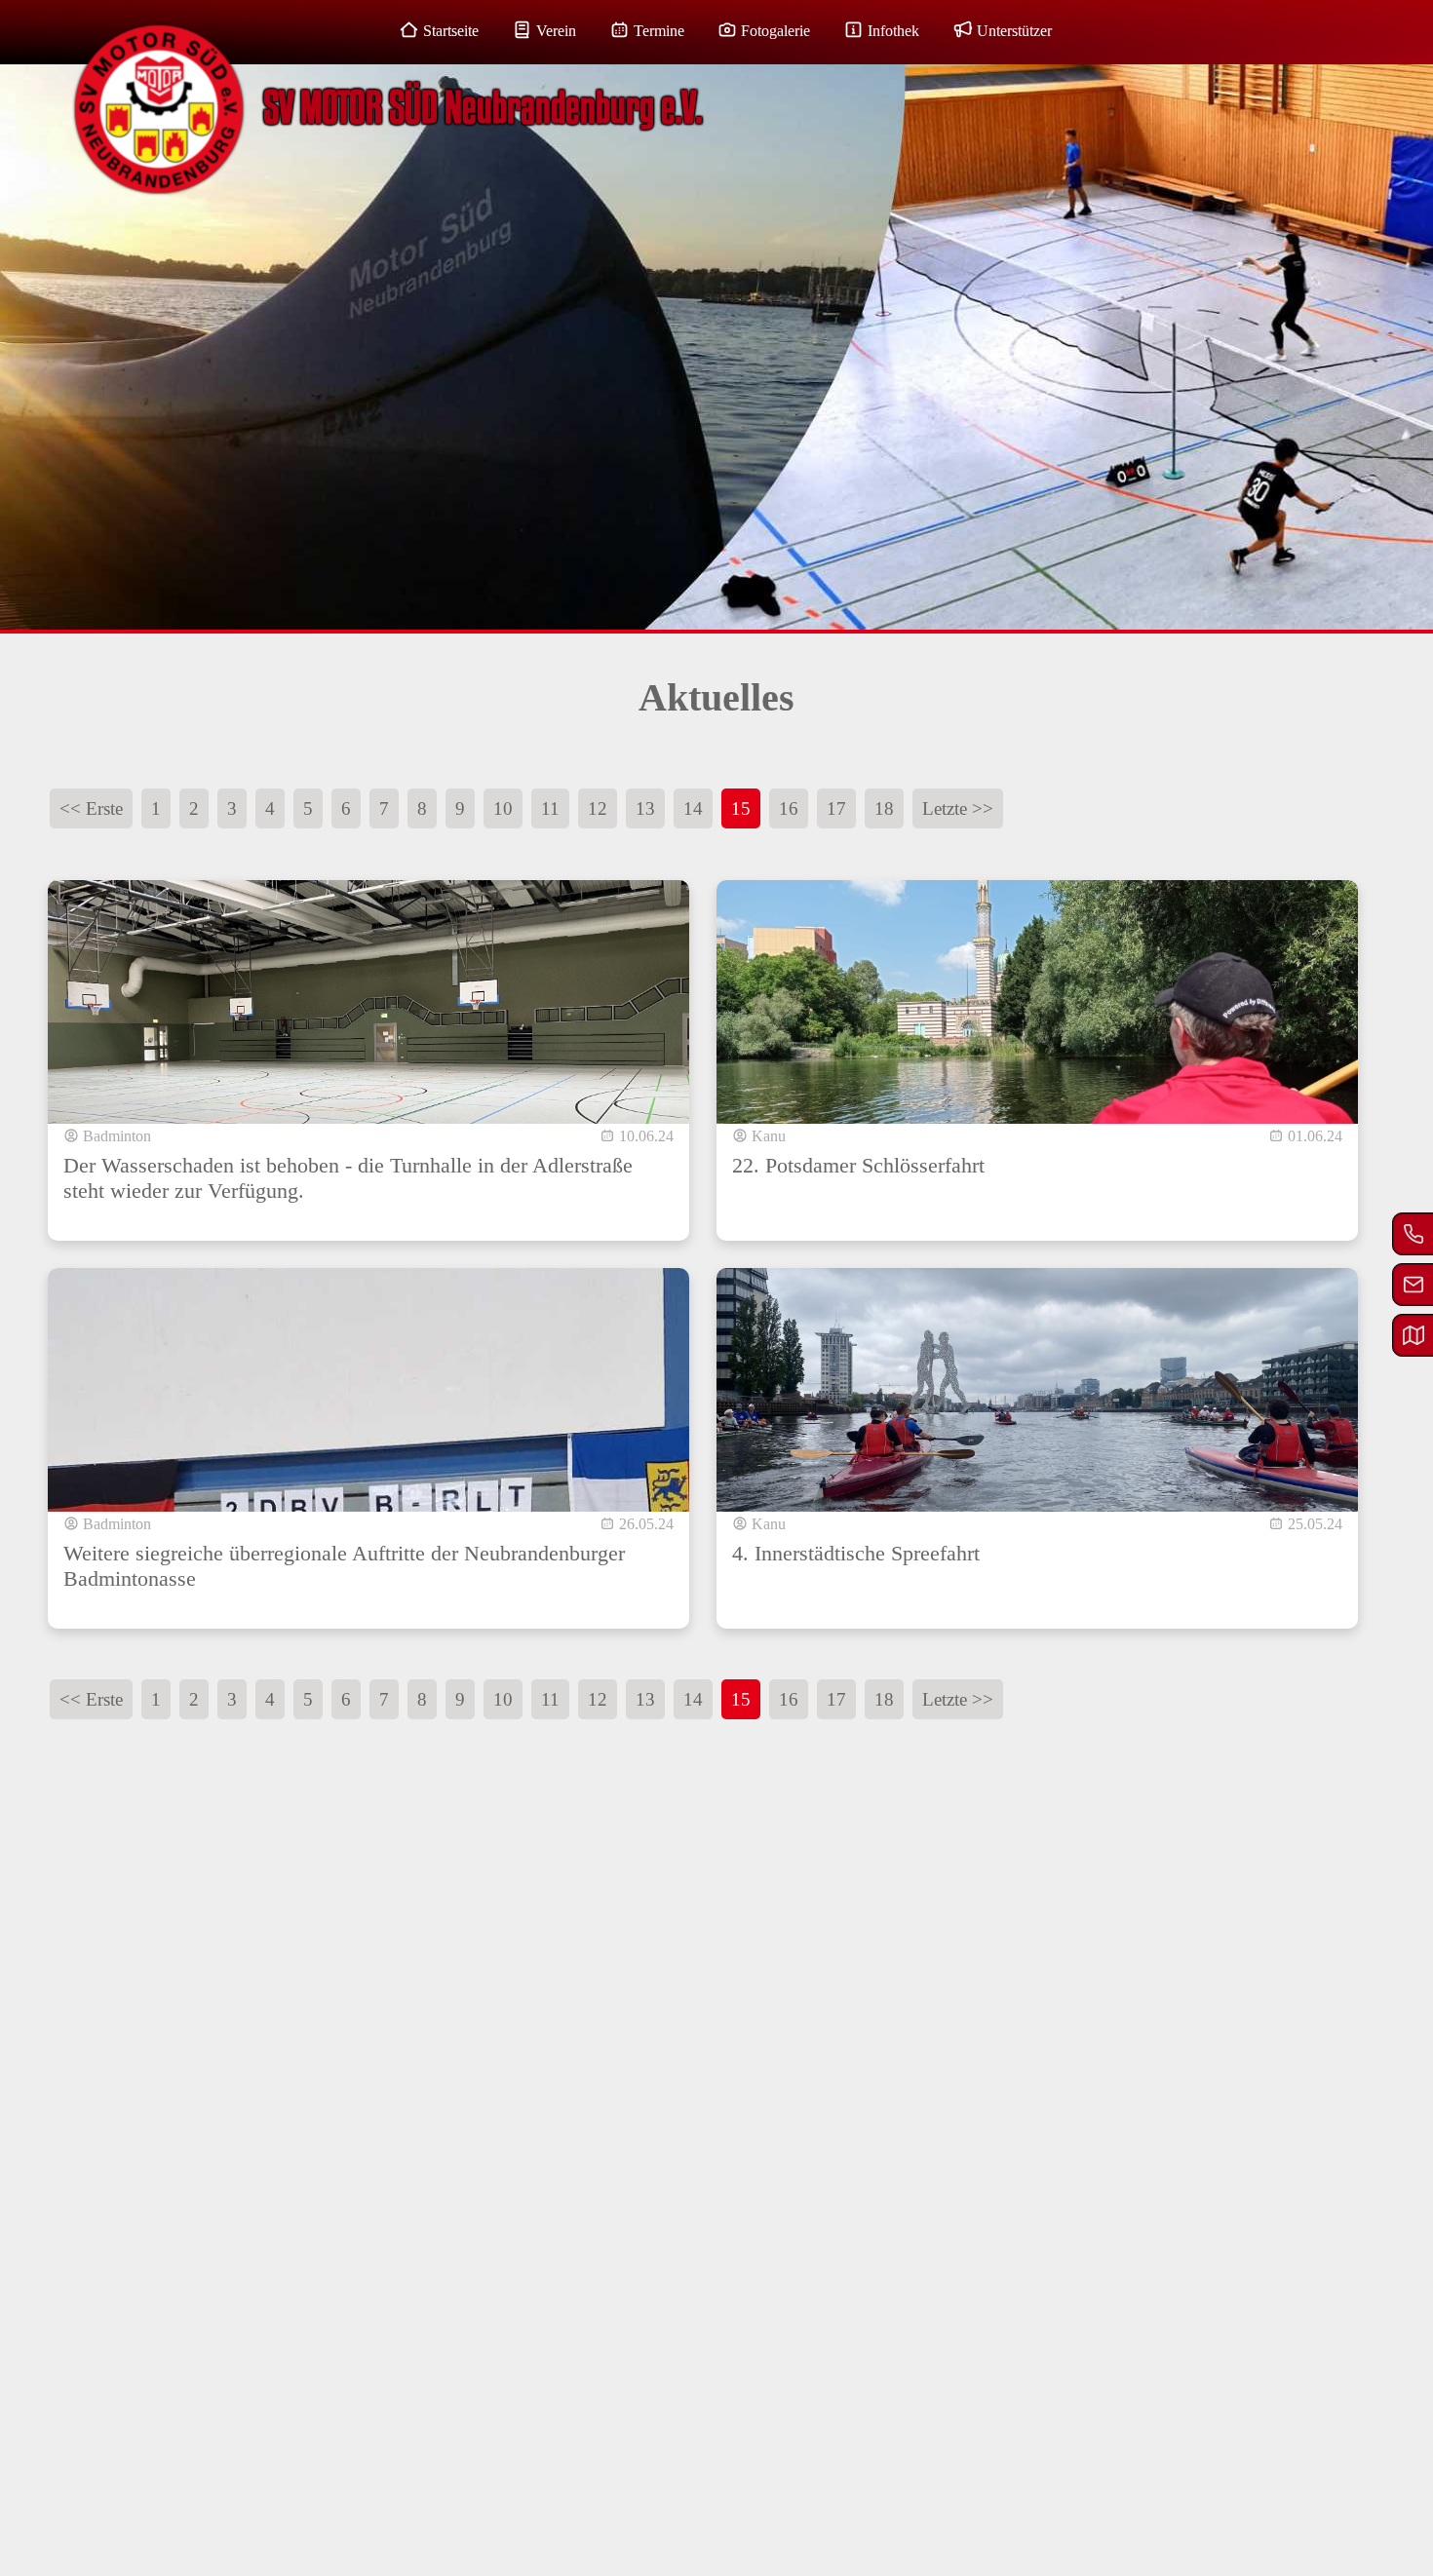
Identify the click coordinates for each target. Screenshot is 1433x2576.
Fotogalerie (775, 31)
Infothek (893, 31)
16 (789, 808)
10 (503, 808)
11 (550, 808)
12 (598, 808)
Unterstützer (1014, 31)
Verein (556, 31)
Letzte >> (958, 808)
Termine (659, 31)
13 (645, 808)
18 (884, 808)
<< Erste (91, 808)
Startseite (451, 31)
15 (741, 808)
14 (693, 808)
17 (836, 808)
